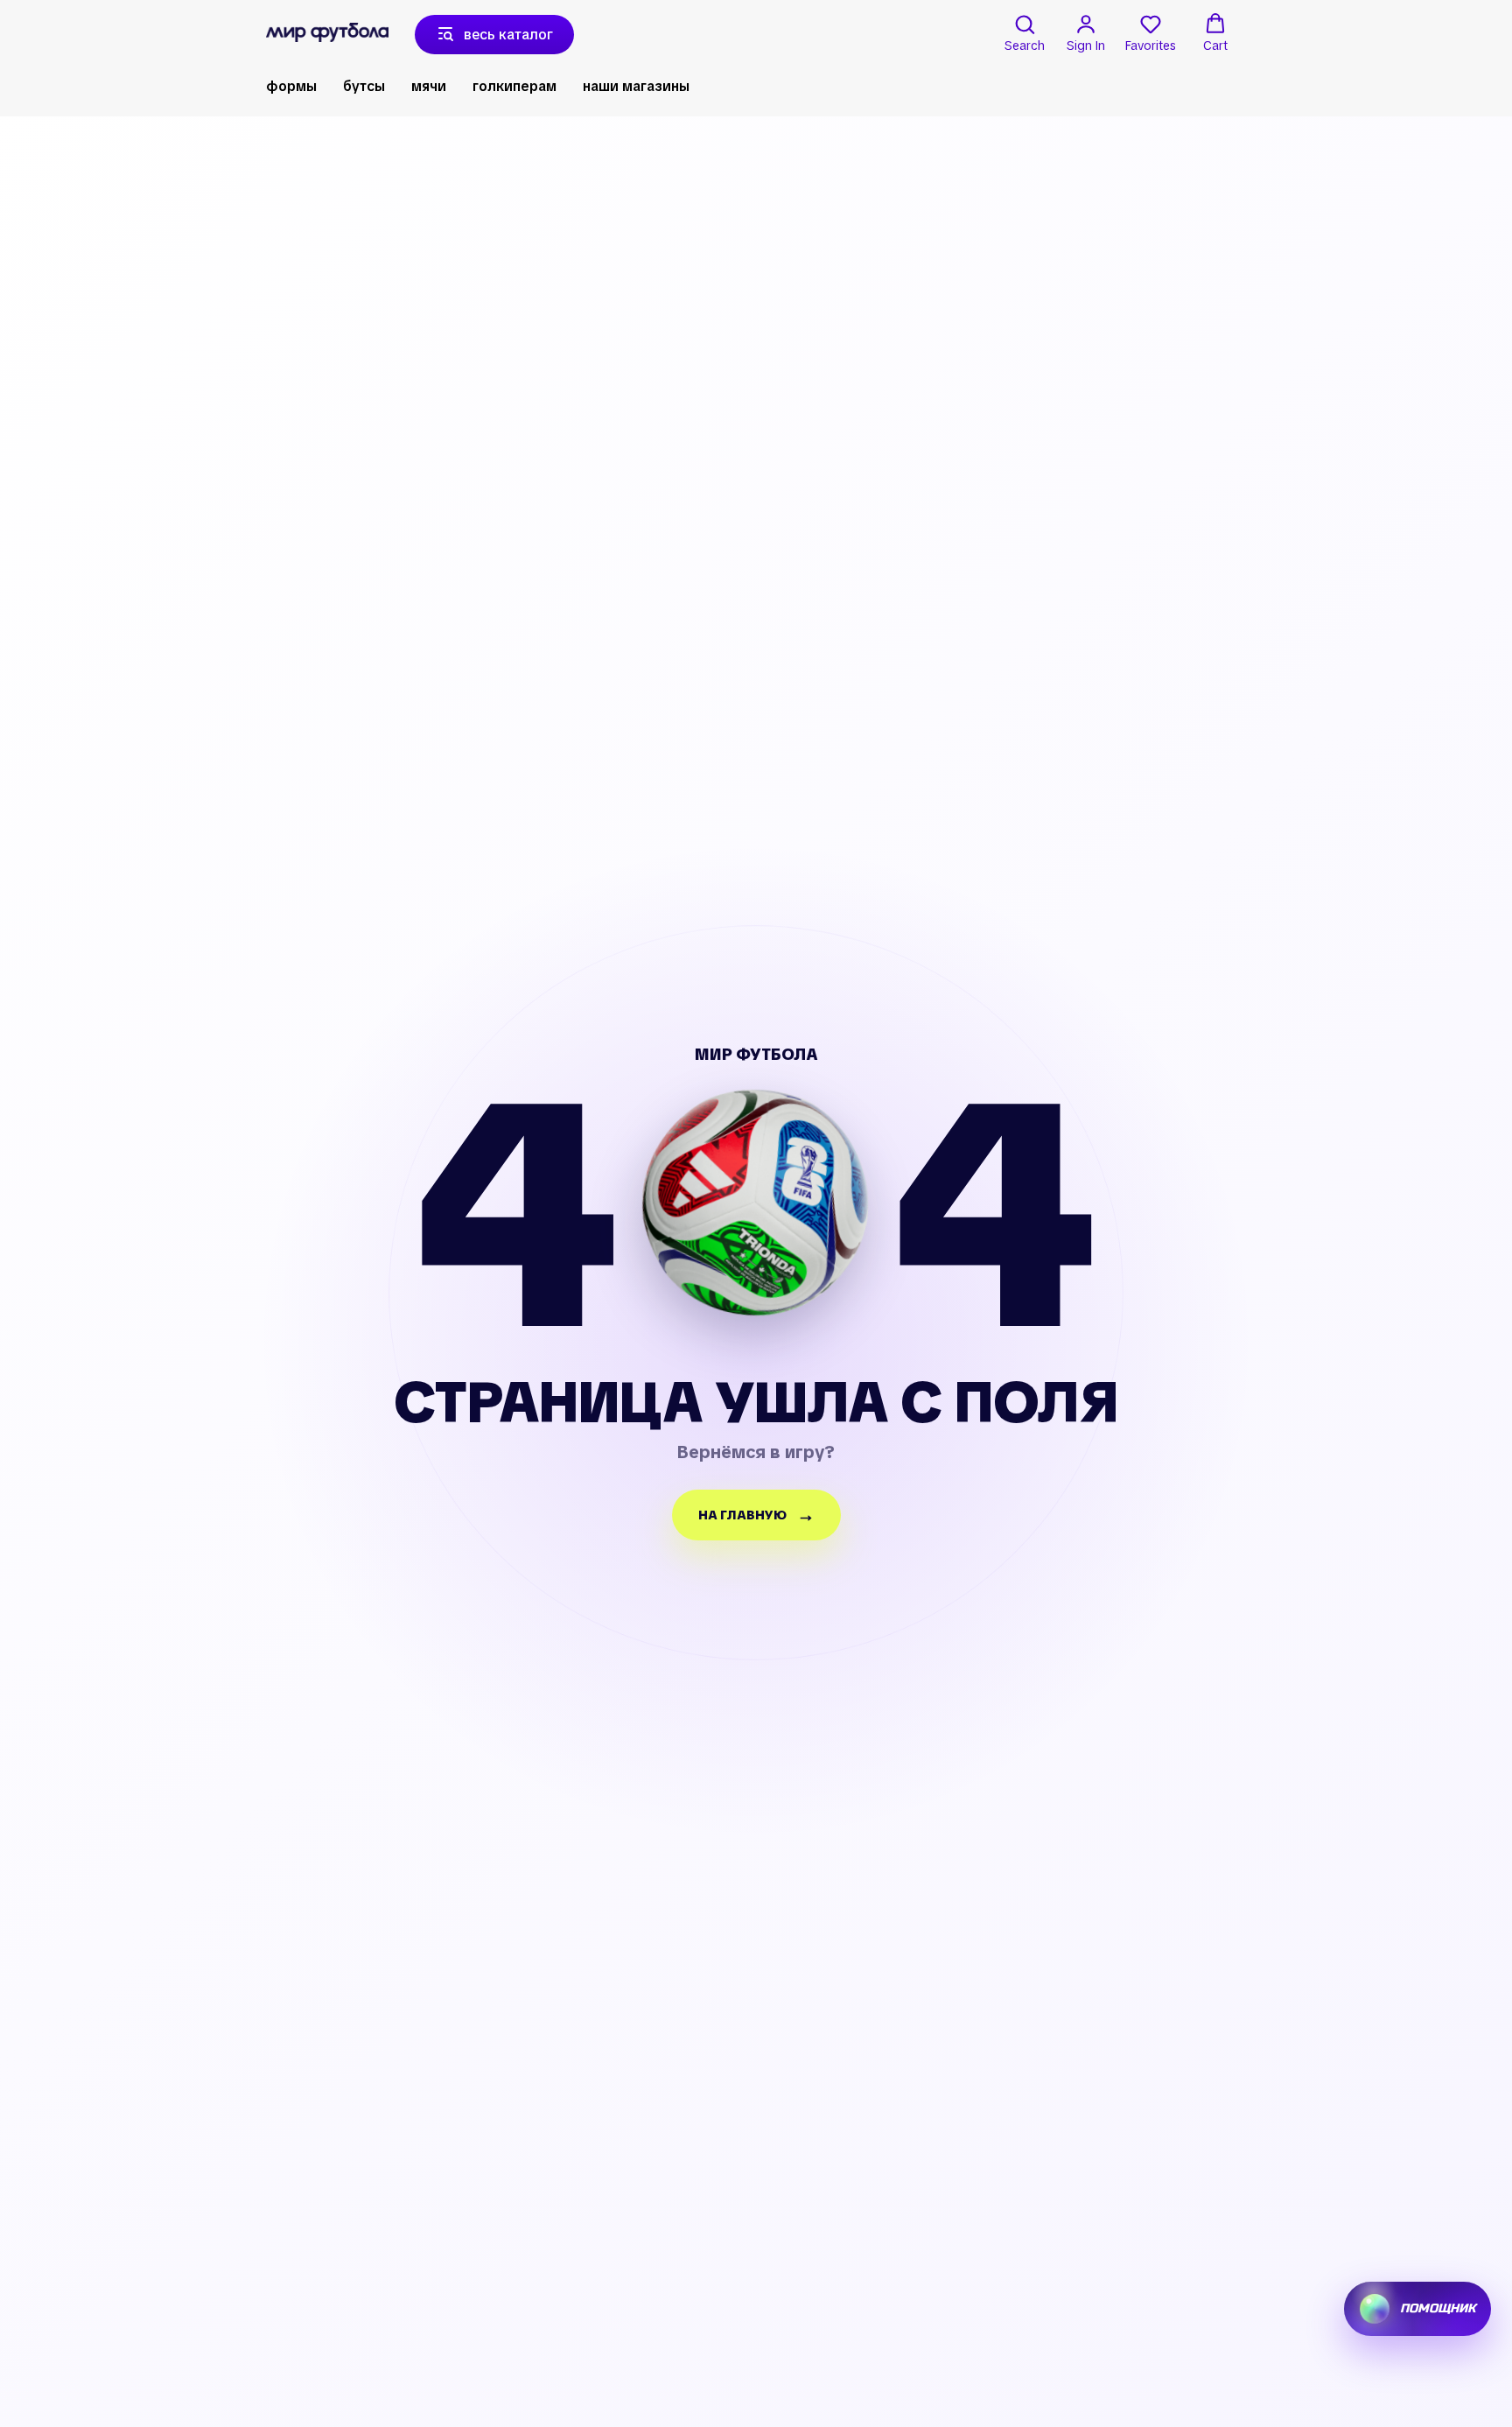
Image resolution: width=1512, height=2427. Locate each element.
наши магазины (636, 86)
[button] (1025, 33)
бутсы (364, 86)
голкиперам (514, 86)
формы (291, 86)
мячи (429, 86)
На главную (742, 1515)
